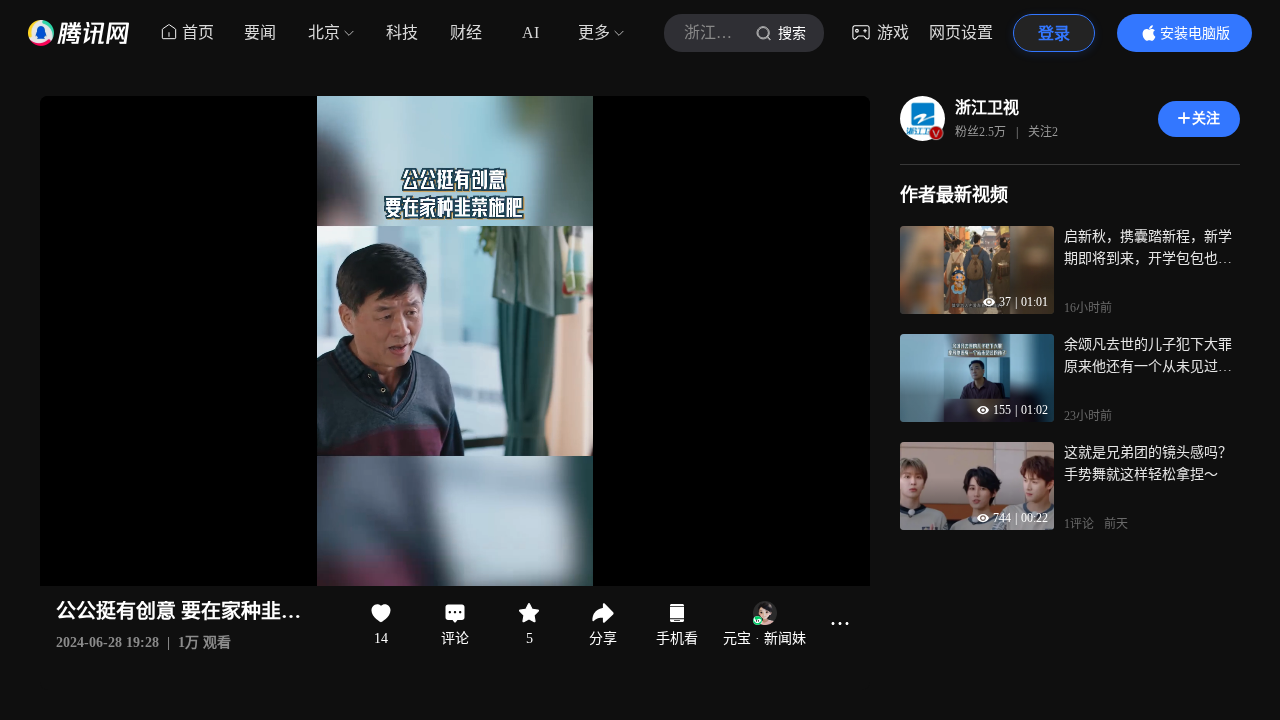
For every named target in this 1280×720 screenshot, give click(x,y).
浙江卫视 (987, 107)
